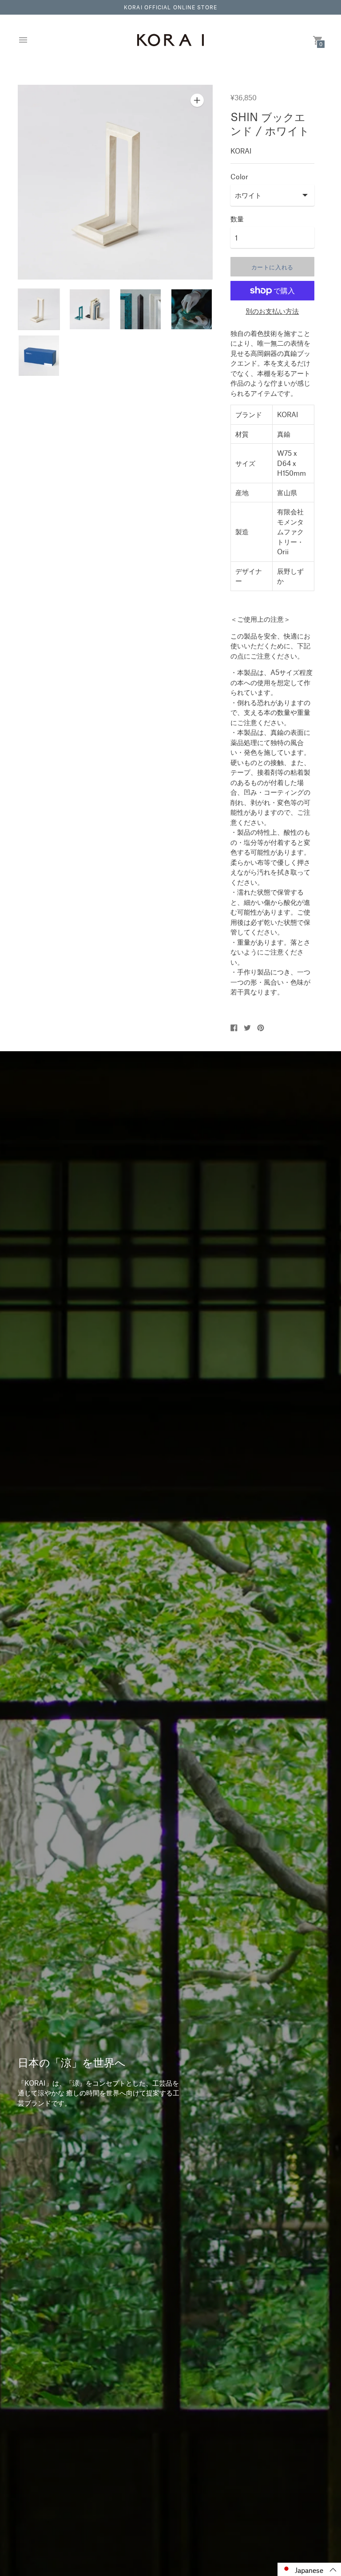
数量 (237, 219)
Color (239, 176)
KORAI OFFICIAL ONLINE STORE (170, 7)
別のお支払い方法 (272, 311)
